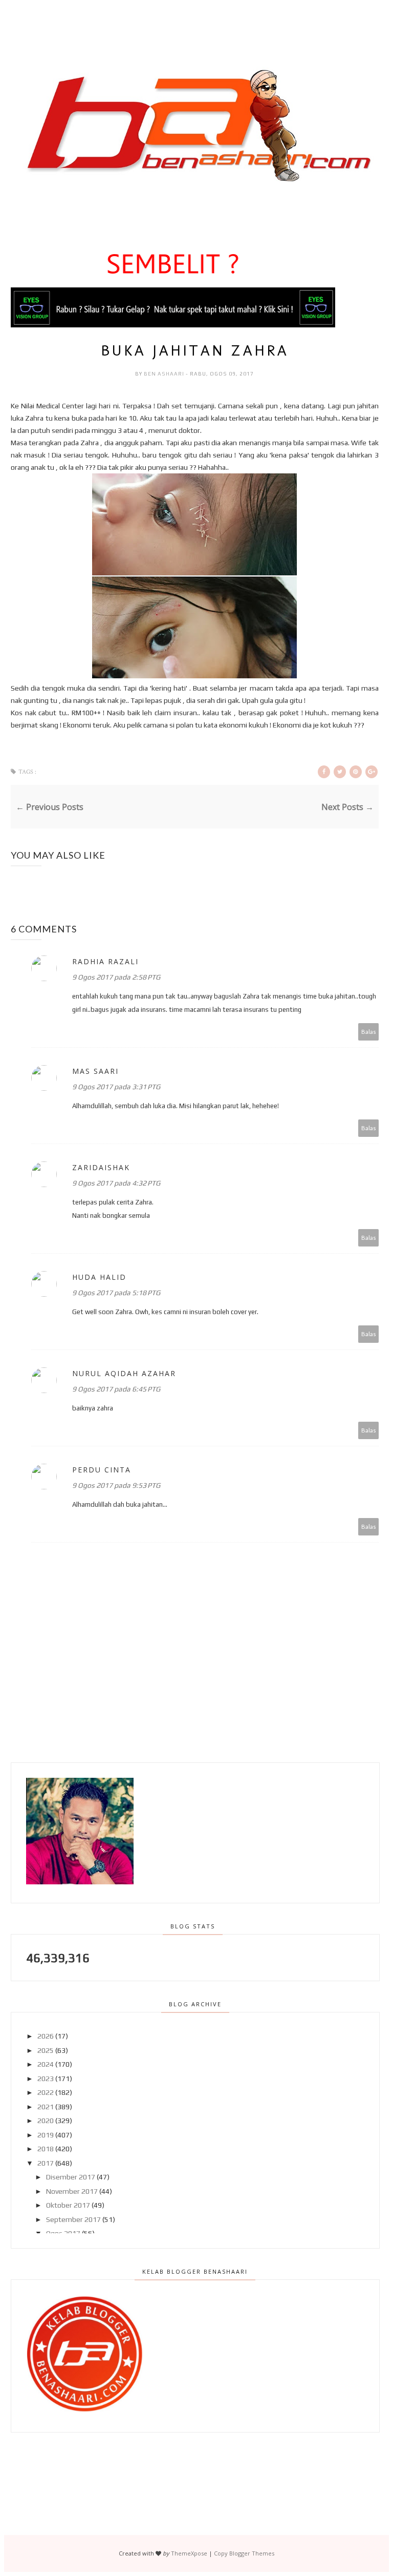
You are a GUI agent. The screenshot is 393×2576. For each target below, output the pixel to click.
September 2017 (73, 2219)
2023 (46, 2079)
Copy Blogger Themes (244, 2553)
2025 (46, 2050)
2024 (46, 2064)
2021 (46, 2107)
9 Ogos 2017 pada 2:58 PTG (116, 977)
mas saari (95, 1071)
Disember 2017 (71, 2177)
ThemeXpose (189, 2553)
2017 (46, 2163)
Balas (369, 1032)
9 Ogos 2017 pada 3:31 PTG (116, 1087)
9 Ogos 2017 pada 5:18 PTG (116, 1293)
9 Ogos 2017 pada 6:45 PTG (116, 1389)
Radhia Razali (105, 961)
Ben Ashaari (165, 374)
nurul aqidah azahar (124, 1373)
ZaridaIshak (101, 1167)
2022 (46, 2092)
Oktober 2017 (68, 2205)
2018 (46, 2149)
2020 (46, 2121)
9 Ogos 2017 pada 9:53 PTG (116, 1485)
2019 (46, 2135)
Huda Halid (99, 1277)
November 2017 (72, 2191)
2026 (46, 2036)
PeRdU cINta (102, 1470)
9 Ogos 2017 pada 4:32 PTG (116, 1183)
